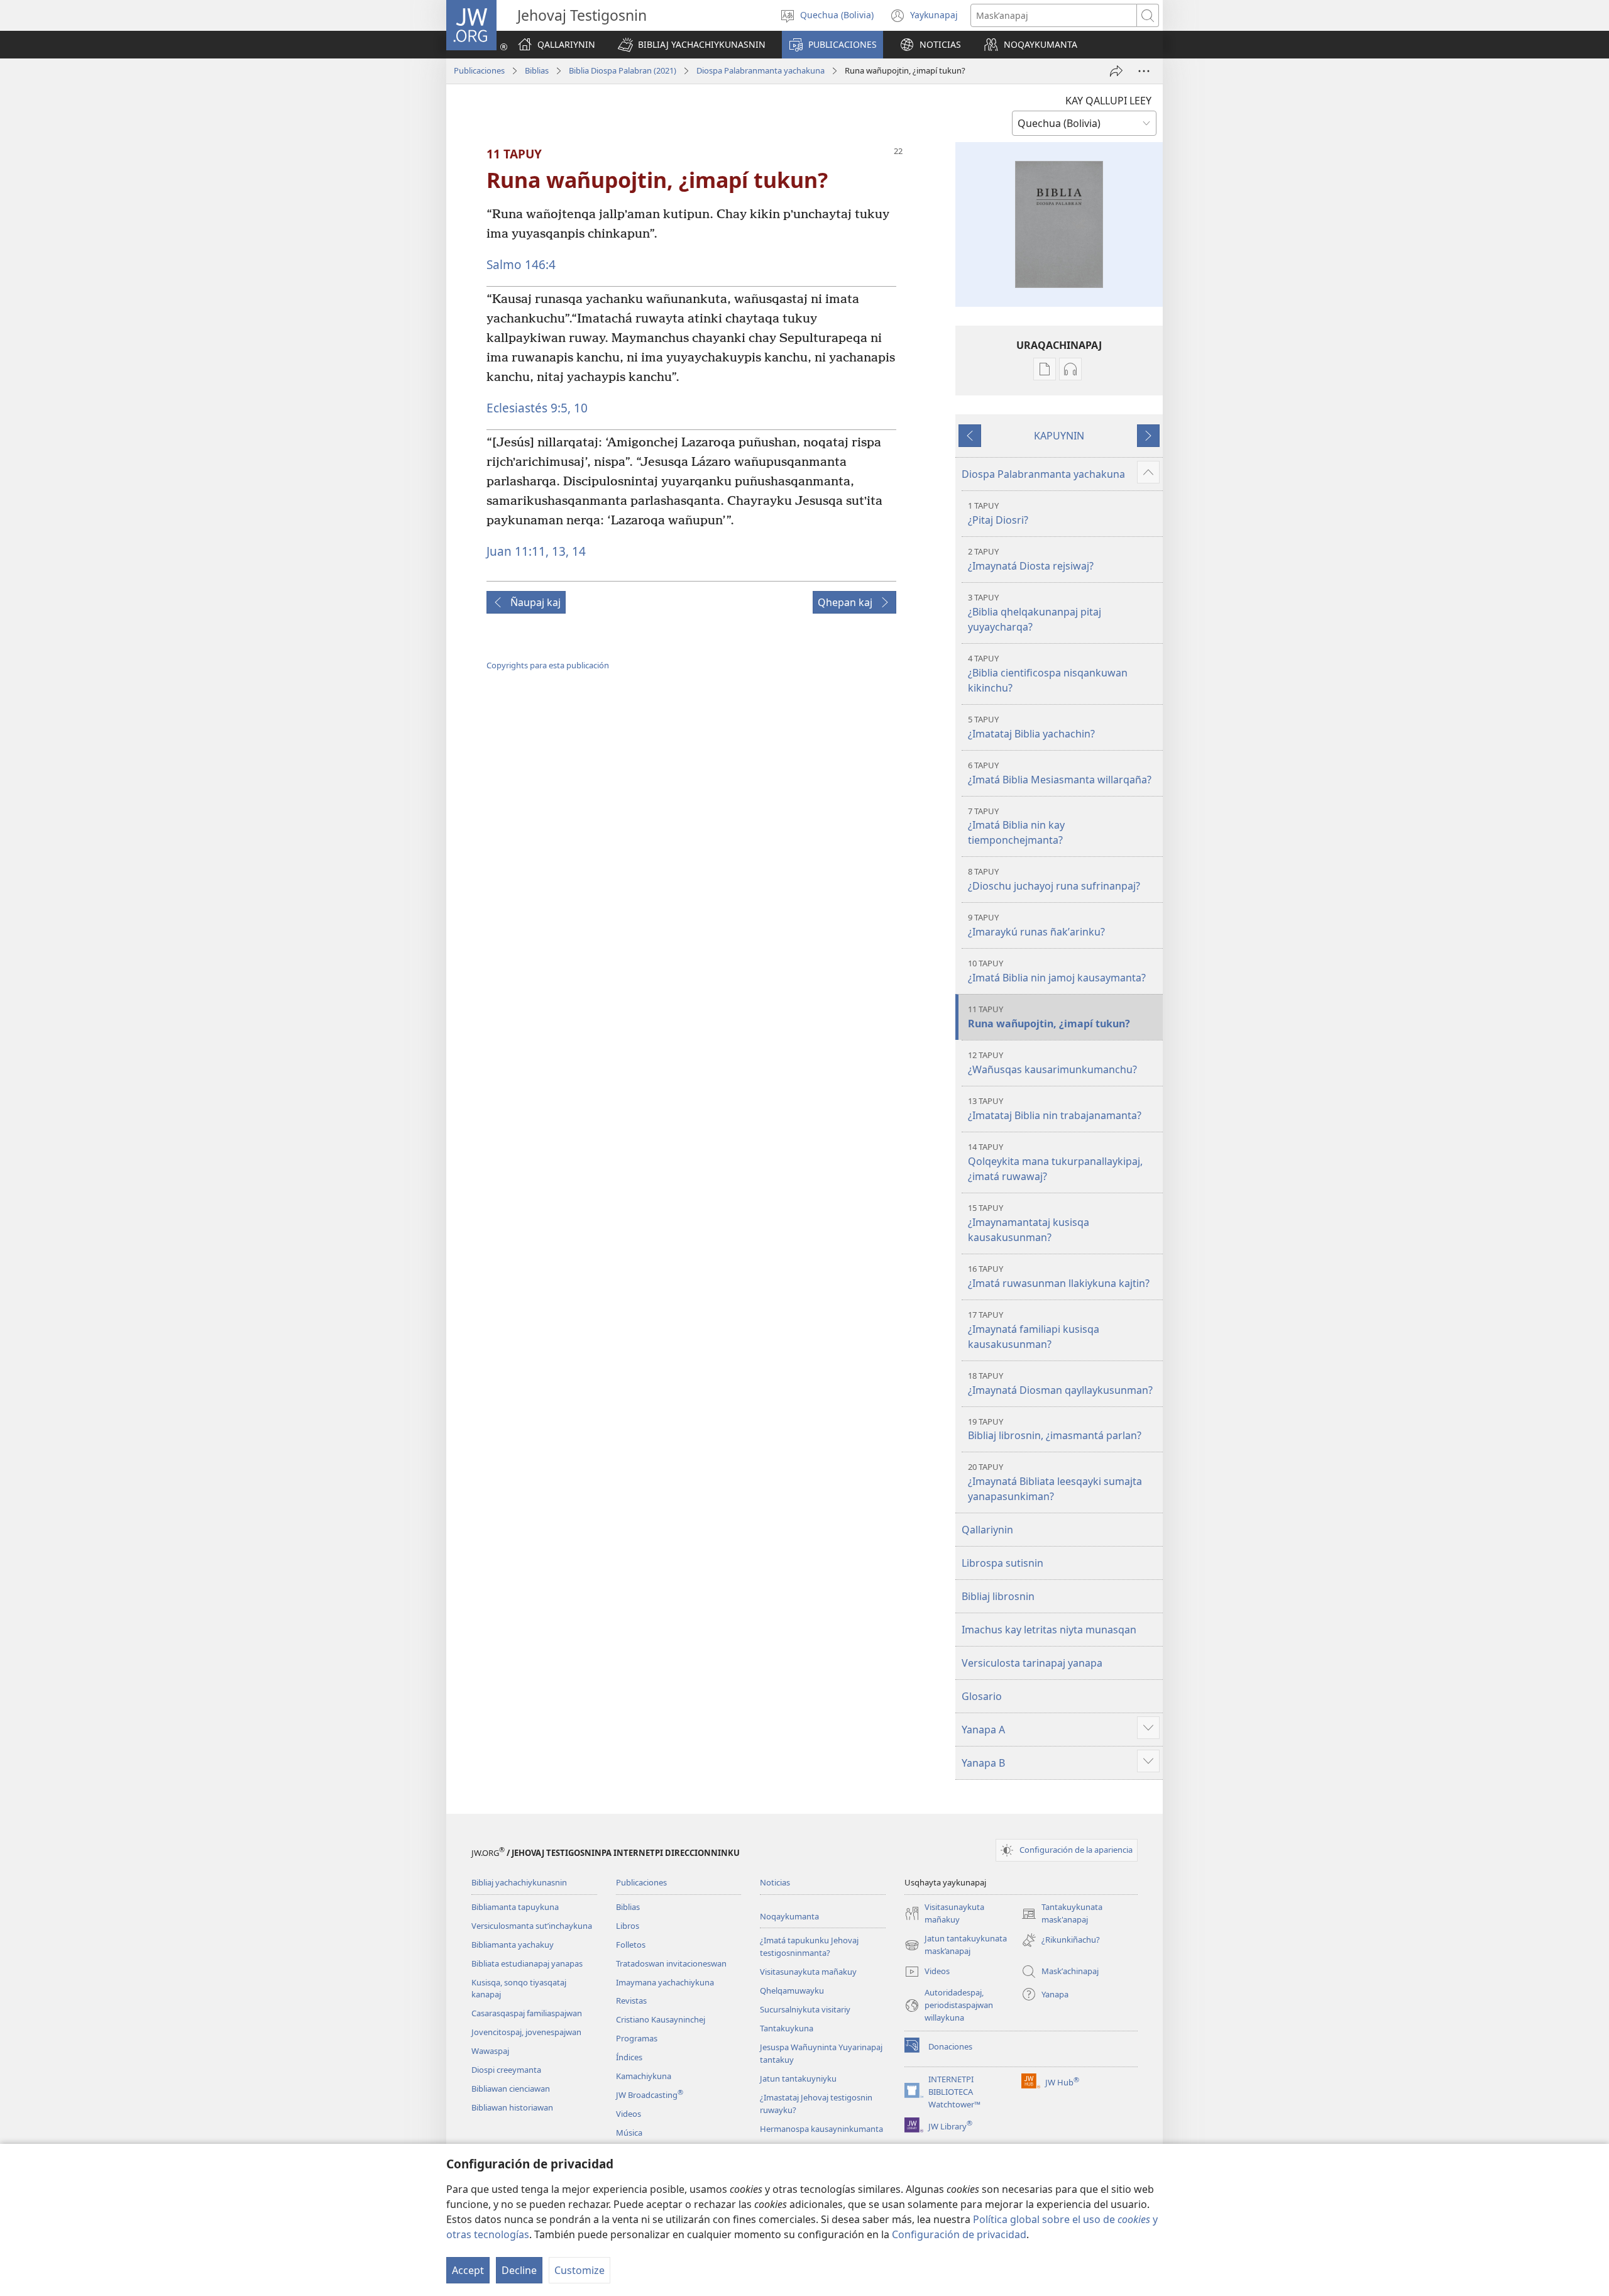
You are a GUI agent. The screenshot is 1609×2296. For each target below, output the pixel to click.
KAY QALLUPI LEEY (1108, 101)
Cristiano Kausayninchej (661, 2019)
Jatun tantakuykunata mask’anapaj (956, 1945)
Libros (628, 1926)
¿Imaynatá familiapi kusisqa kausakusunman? (1034, 1330)
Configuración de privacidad (959, 2234)
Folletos (631, 1945)
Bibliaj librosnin (998, 1596)
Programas (637, 2038)
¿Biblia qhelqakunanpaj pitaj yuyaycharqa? (1035, 613)
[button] (692, 45)
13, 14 (567, 551)
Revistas (631, 2001)
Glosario (982, 1696)
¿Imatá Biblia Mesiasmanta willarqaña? (1060, 773)
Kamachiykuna (644, 2076)
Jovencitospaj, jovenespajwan (526, 2032)
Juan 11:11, (518, 551)
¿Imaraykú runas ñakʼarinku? (1036, 925)
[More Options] (1144, 71)
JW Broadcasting (650, 2095)
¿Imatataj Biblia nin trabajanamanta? (1055, 1109)
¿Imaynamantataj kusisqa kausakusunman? (1029, 1223)
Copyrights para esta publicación (548, 665)
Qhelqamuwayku (792, 1990)
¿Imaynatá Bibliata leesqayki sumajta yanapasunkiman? (1055, 1482)
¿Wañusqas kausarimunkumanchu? (1052, 1063)
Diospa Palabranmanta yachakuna (761, 70)
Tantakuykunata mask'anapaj (1062, 1914)
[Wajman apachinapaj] (1116, 71)
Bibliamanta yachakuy (513, 1945)
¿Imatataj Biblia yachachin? (1031, 727)
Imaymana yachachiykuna (665, 1982)
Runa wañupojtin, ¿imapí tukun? (1049, 1017)
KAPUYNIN (1059, 436)
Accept (468, 2270)
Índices (629, 2057)
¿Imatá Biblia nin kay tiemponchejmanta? (1016, 826)
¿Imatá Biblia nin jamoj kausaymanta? (1057, 971)
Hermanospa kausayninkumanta (821, 2129)
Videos (629, 2114)
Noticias (775, 1882)
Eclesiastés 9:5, (529, 408)
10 (579, 408)
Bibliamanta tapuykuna (515, 1907)
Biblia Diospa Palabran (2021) (623, 70)
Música (629, 2133)
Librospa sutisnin (1002, 1563)
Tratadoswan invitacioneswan (671, 1963)
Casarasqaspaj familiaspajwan (527, 2013)
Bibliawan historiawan (512, 2107)
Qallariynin (987, 1530)
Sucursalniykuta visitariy (805, 2009)
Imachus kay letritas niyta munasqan (1049, 1630)
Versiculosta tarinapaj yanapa (1032, 1663)
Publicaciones (479, 70)
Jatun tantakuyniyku (798, 2078)
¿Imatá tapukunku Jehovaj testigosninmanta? (809, 1946)
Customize (579, 2270)
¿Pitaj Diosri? (998, 513)
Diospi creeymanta (506, 2070)
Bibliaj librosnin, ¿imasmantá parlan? (1055, 1429)
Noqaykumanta (789, 1916)
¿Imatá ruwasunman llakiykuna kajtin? (1059, 1277)
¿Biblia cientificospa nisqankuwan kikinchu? (1048, 674)
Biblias (537, 70)
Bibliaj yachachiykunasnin (519, 1882)
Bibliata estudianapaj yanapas (527, 1963)
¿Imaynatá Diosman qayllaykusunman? (1060, 1383)
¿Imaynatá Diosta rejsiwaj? (1031, 559)
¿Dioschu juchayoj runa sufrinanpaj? (1054, 879)
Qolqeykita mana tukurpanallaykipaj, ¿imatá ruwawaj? (1055, 1162)
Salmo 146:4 (521, 264)
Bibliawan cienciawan (511, 2089)
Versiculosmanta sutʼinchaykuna (532, 1926)
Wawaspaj (490, 2051)
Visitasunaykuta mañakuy (808, 1972)
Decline (519, 2270)
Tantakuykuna (787, 2028)
